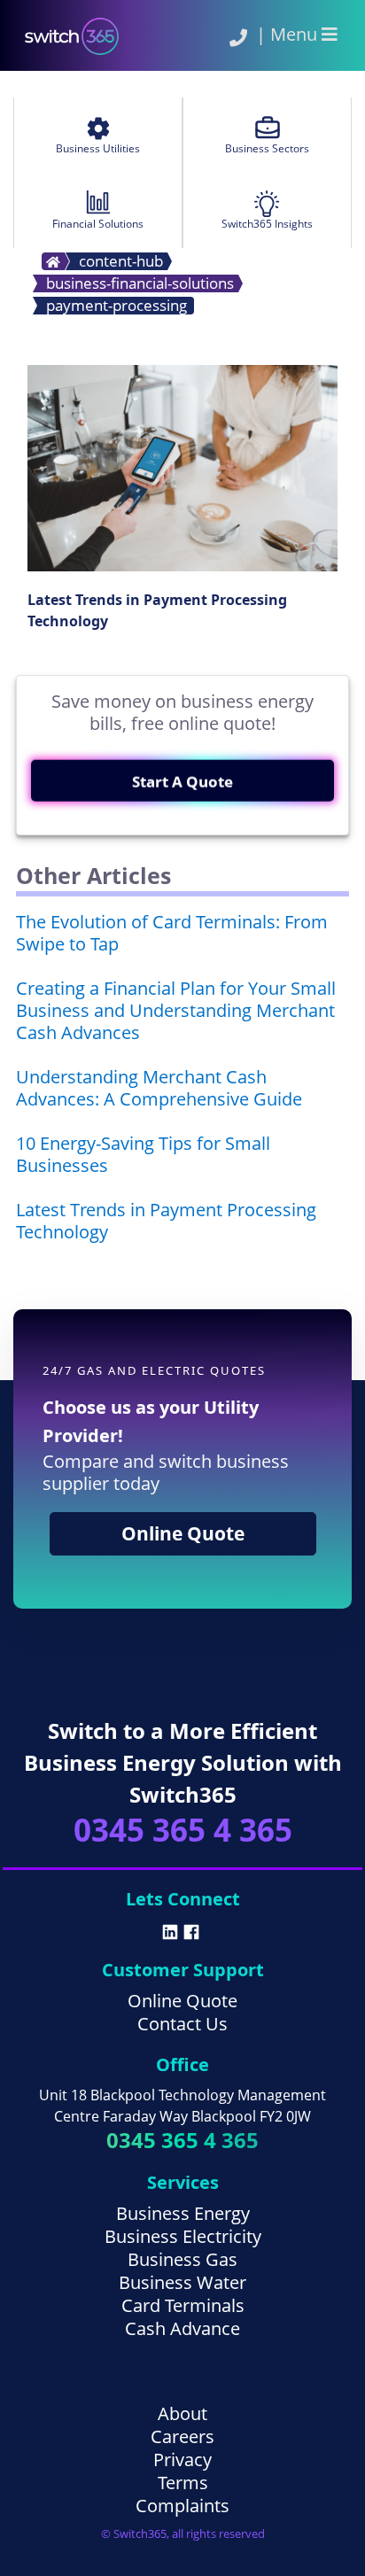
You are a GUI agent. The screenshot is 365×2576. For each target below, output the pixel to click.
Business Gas (182, 2259)
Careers (182, 2436)
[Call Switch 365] (238, 38)
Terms (183, 2483)
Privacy (182, 2460)
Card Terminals (183, 2305)
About (182, 2413)
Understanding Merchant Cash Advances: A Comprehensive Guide (159, 1088)
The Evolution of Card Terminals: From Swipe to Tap (172, 933)
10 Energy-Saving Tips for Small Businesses (143, 1154)
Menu (296, 34)
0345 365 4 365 (183, 1830)
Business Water (182, 2282)
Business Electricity (183, 2236)
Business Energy (183, 2213)
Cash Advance (182, 2328)
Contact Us (182, 2024)
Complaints (182, 2506)
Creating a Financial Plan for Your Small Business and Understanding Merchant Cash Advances (176, 1010)
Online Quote (183, 1533)
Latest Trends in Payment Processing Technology (166, 1221)
